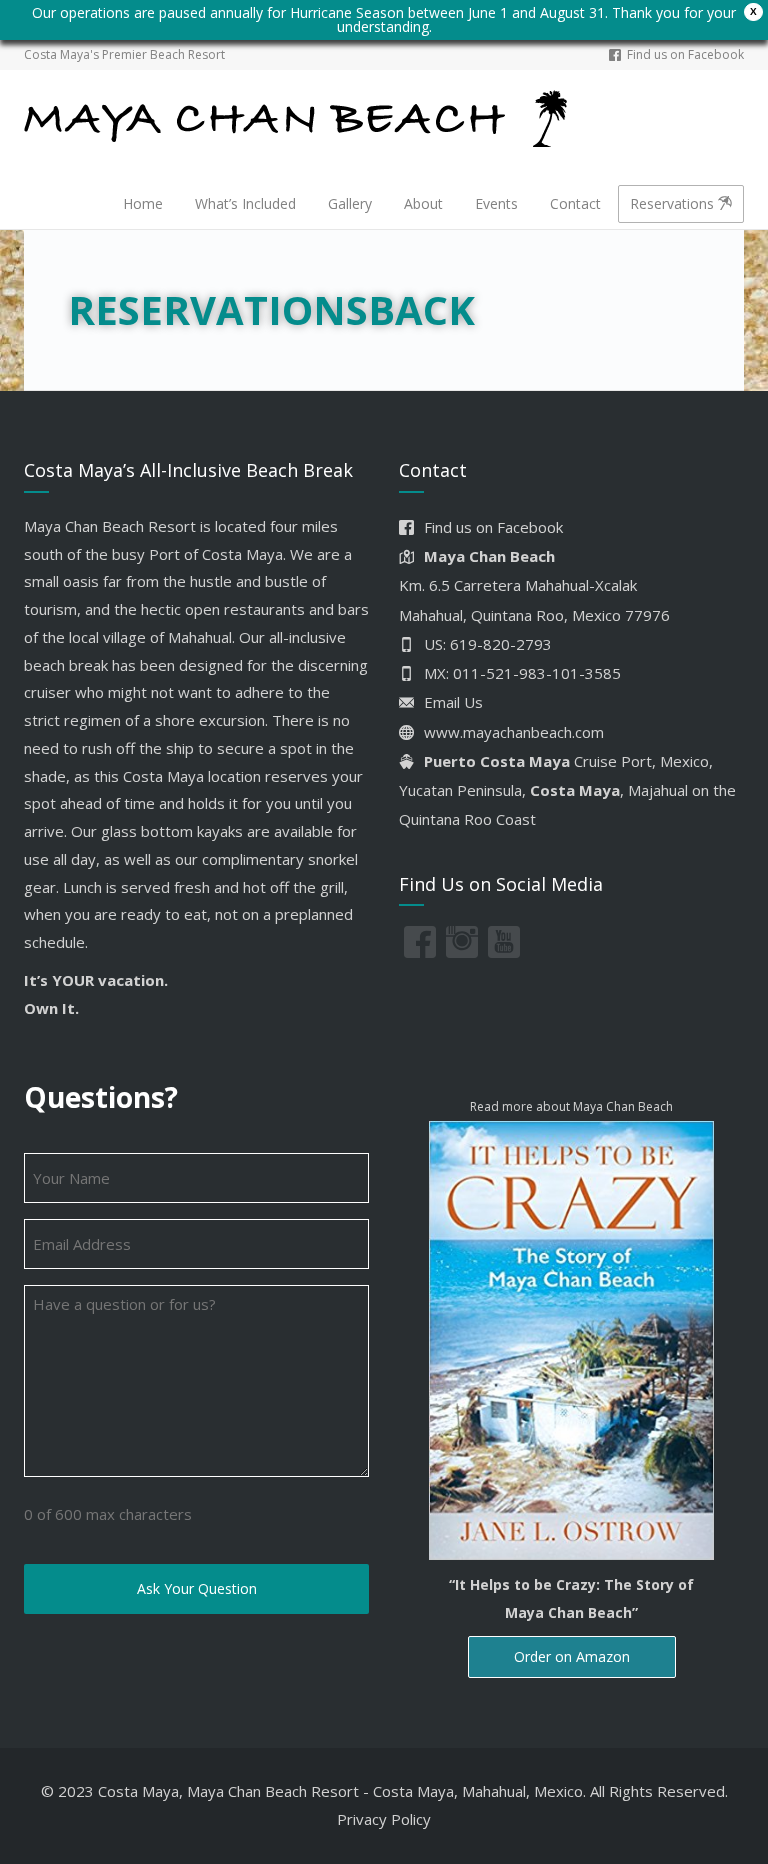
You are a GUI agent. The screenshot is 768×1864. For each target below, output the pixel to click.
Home (143, 203)
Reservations (674, 203)
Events (496, 203)
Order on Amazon (572, 1656)
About (423, 203)
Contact (575, 203)
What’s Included (245, 203)
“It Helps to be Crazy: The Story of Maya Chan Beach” (571, 1598)
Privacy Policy (384, 1819)
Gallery (350, 203)
